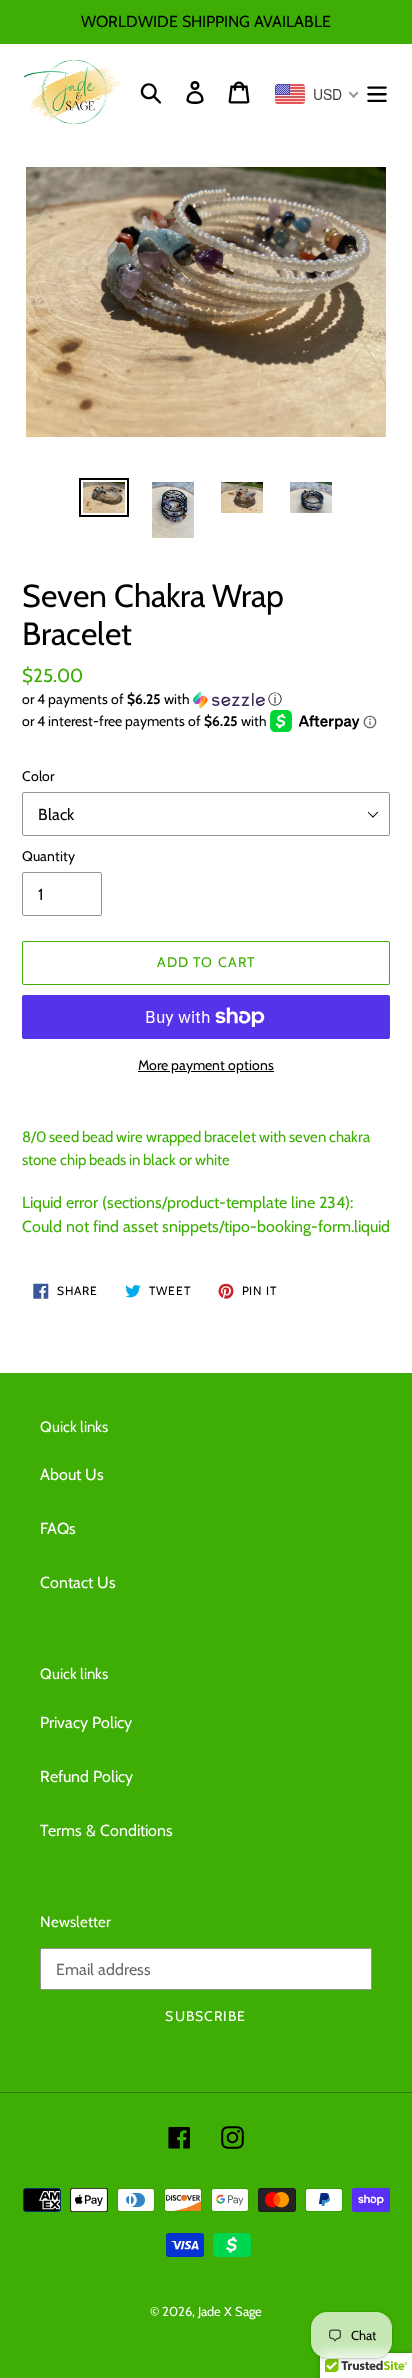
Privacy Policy (86, 1722)
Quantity (48, 856)
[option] (104, 500)
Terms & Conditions (106, 1830)
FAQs (58, 1528)
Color (38, 776)
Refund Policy (86, 1776)
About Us (72, 1474)
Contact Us (78, 1582)
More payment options (206, 1065)
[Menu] (377, 92)
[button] (206, 699)
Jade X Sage (230, 2311)
